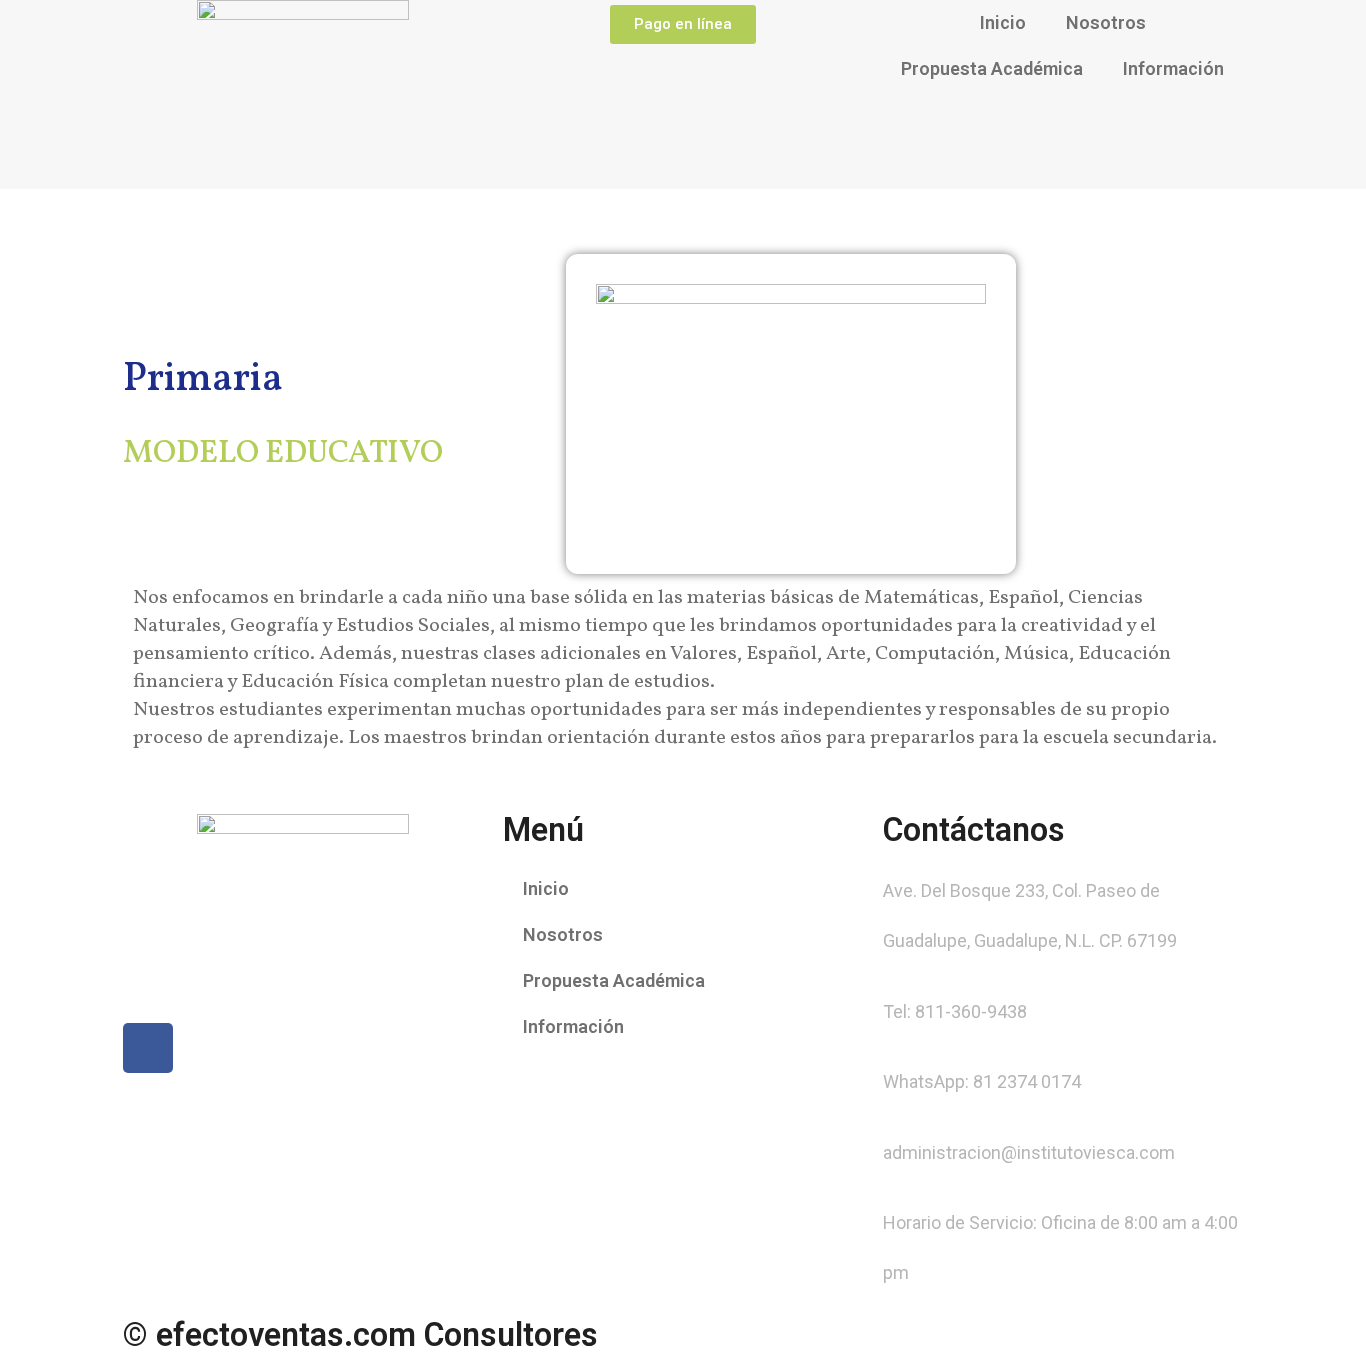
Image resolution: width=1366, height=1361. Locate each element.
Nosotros (1106, 22)
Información (1173, 68)
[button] (683, 24)
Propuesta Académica (992, 68)
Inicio (1003, 22)
